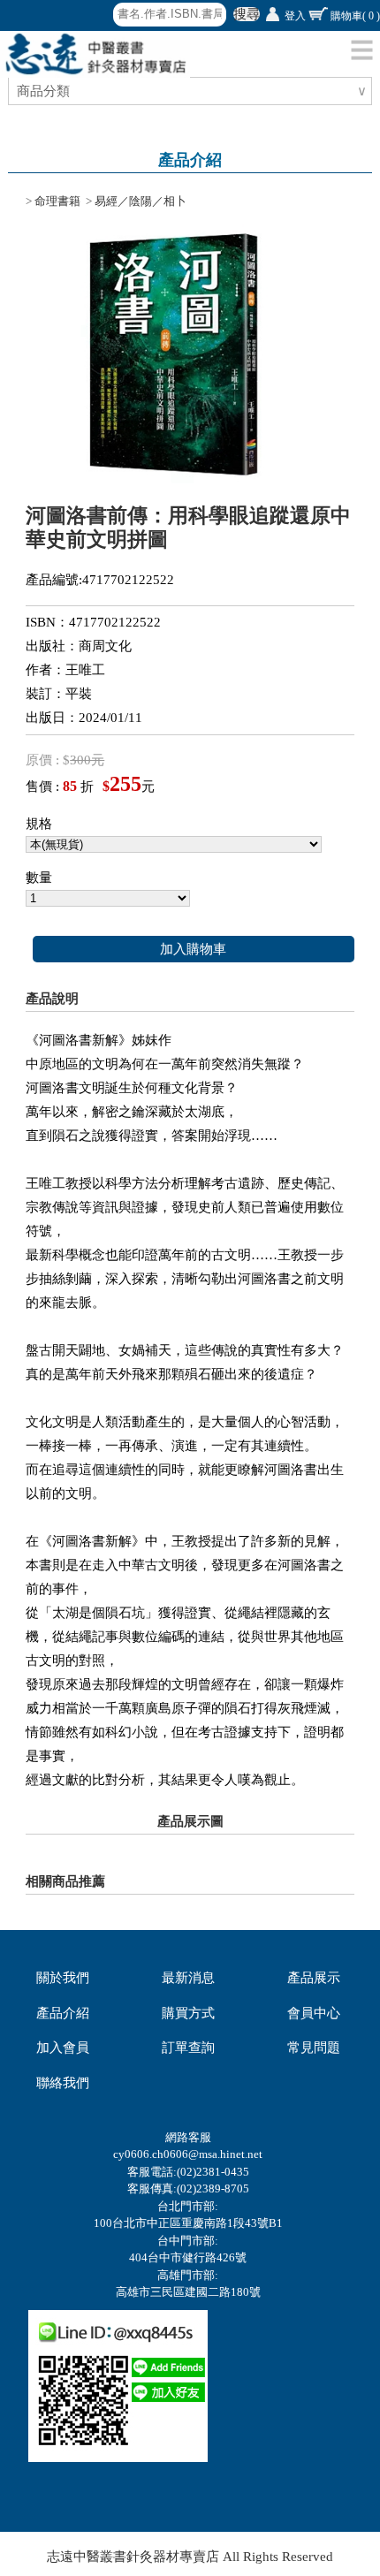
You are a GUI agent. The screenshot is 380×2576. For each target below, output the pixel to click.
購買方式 (188, 2013)
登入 (295, 16)
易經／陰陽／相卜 (141, 201)
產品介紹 (63, 2013)
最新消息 (188, 1978)
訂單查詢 (188, 2048)
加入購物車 (193, 949)
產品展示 (314, 1978)
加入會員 (63, 2048)
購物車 (355, 16)
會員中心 (314, 2013)
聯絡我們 (63, 2083)
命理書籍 (57, 201)
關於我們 (63, 1978)
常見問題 (314, 2048)
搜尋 (247, 14)
